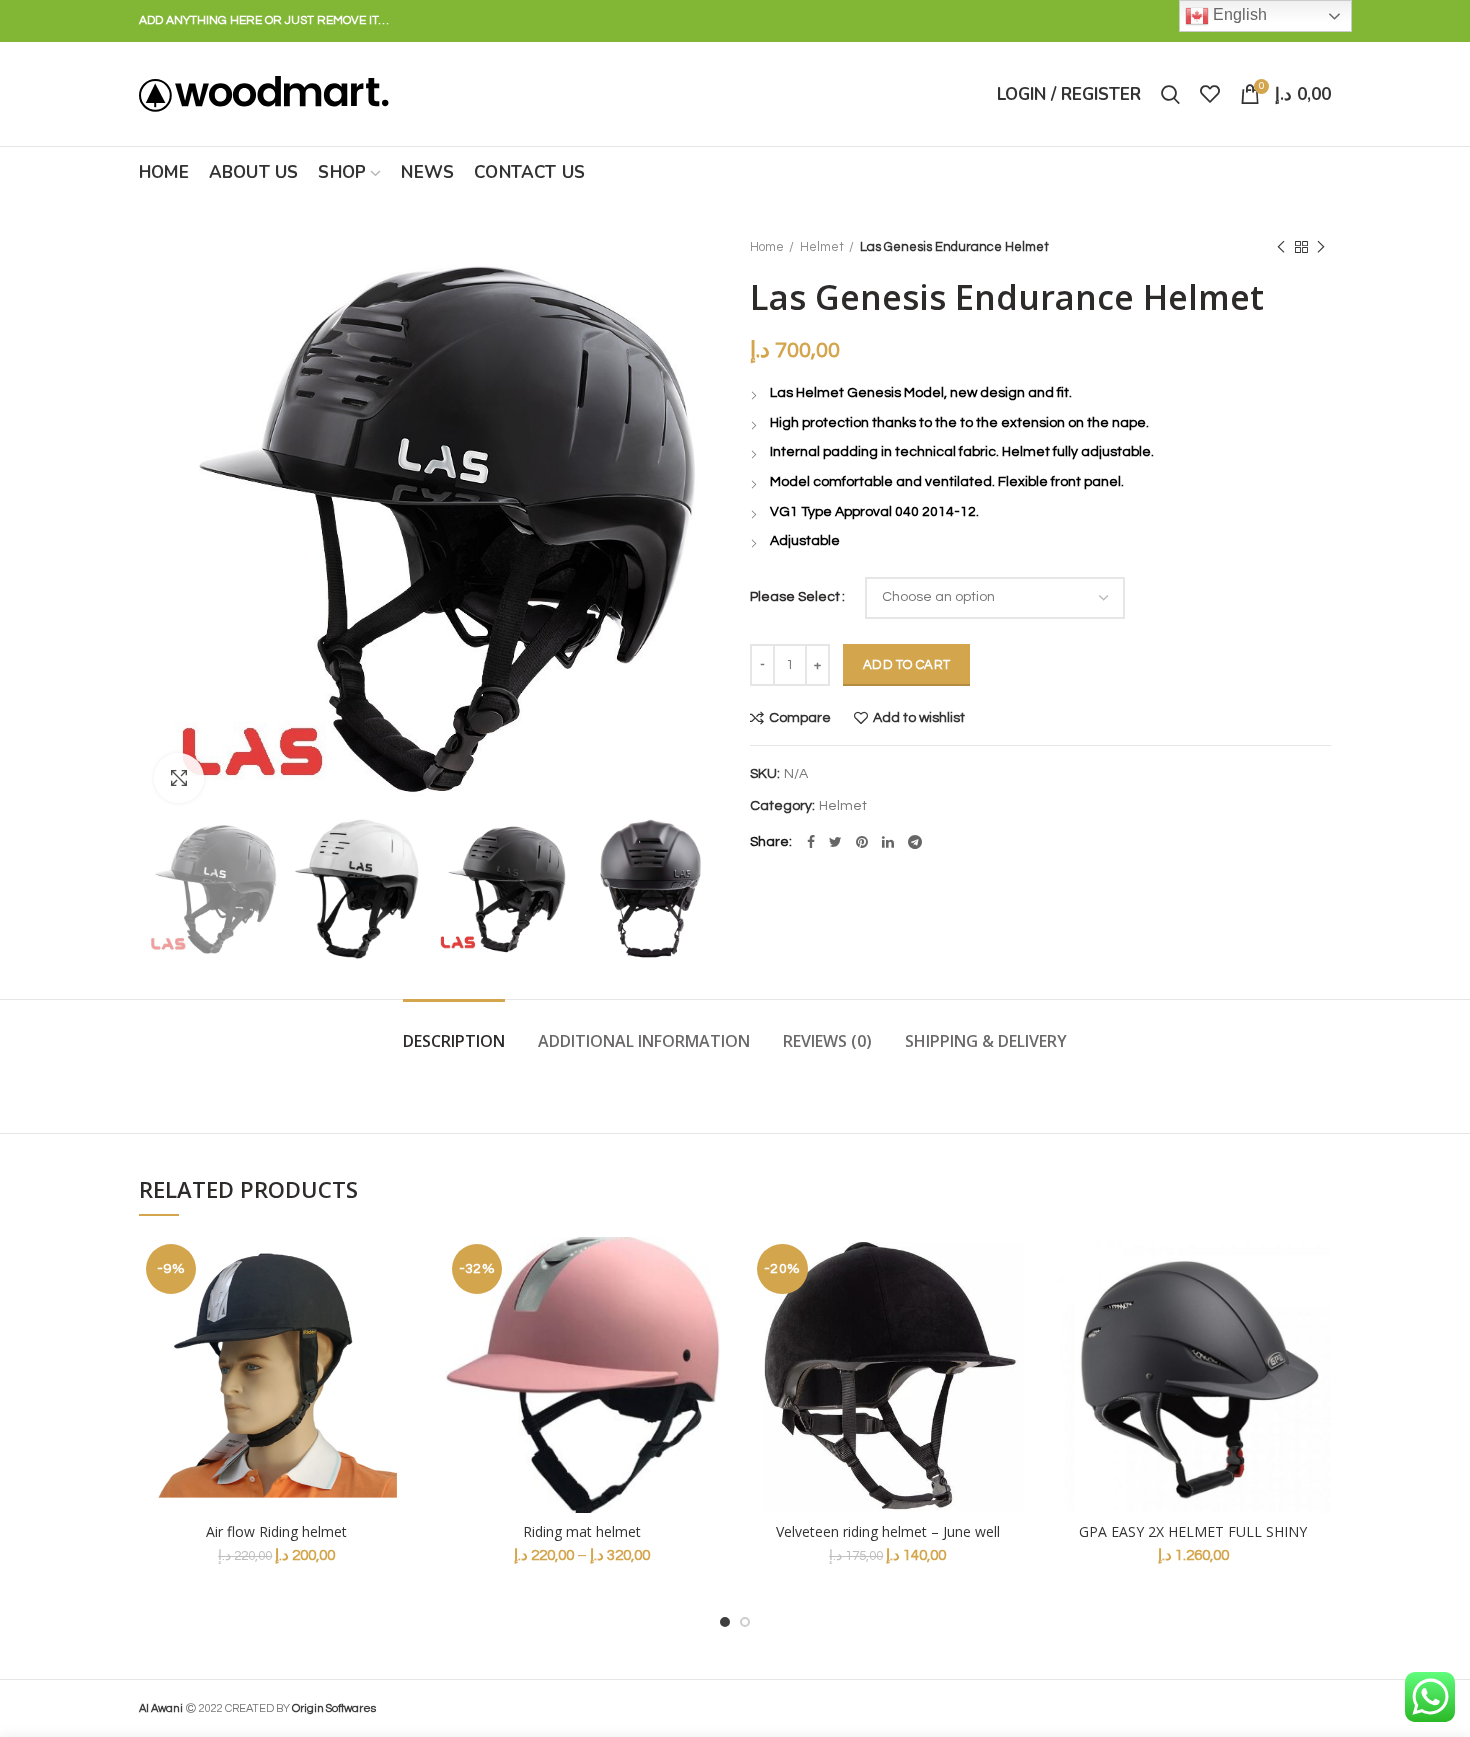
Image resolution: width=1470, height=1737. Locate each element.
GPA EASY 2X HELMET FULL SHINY (1193, 1532)
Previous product (1281, 247)
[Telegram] (915, 842)
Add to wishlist (919, 718)
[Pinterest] (862, 842)
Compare (800, 718)
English (1238, 14)
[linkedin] (888, 842)
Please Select (795, 597)
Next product (1321, 247)
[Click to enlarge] (179, 778)
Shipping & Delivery (986, 1041)
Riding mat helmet (582, 1532)
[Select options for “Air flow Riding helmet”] (400, 1314)
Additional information (644, 1041)
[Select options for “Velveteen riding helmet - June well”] (1011, 1314)
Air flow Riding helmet (276, 1532)
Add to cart (906, 665)
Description (454, 1041)
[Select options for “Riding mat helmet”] (705, 1314)
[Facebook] (811, 842)
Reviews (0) (827, 1041)
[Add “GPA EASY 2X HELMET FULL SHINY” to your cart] (1316, 1314)
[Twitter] (835, 842)
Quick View (400, 1359)
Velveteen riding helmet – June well (888, 1532)
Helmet (822, 247)
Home (767, 247)
